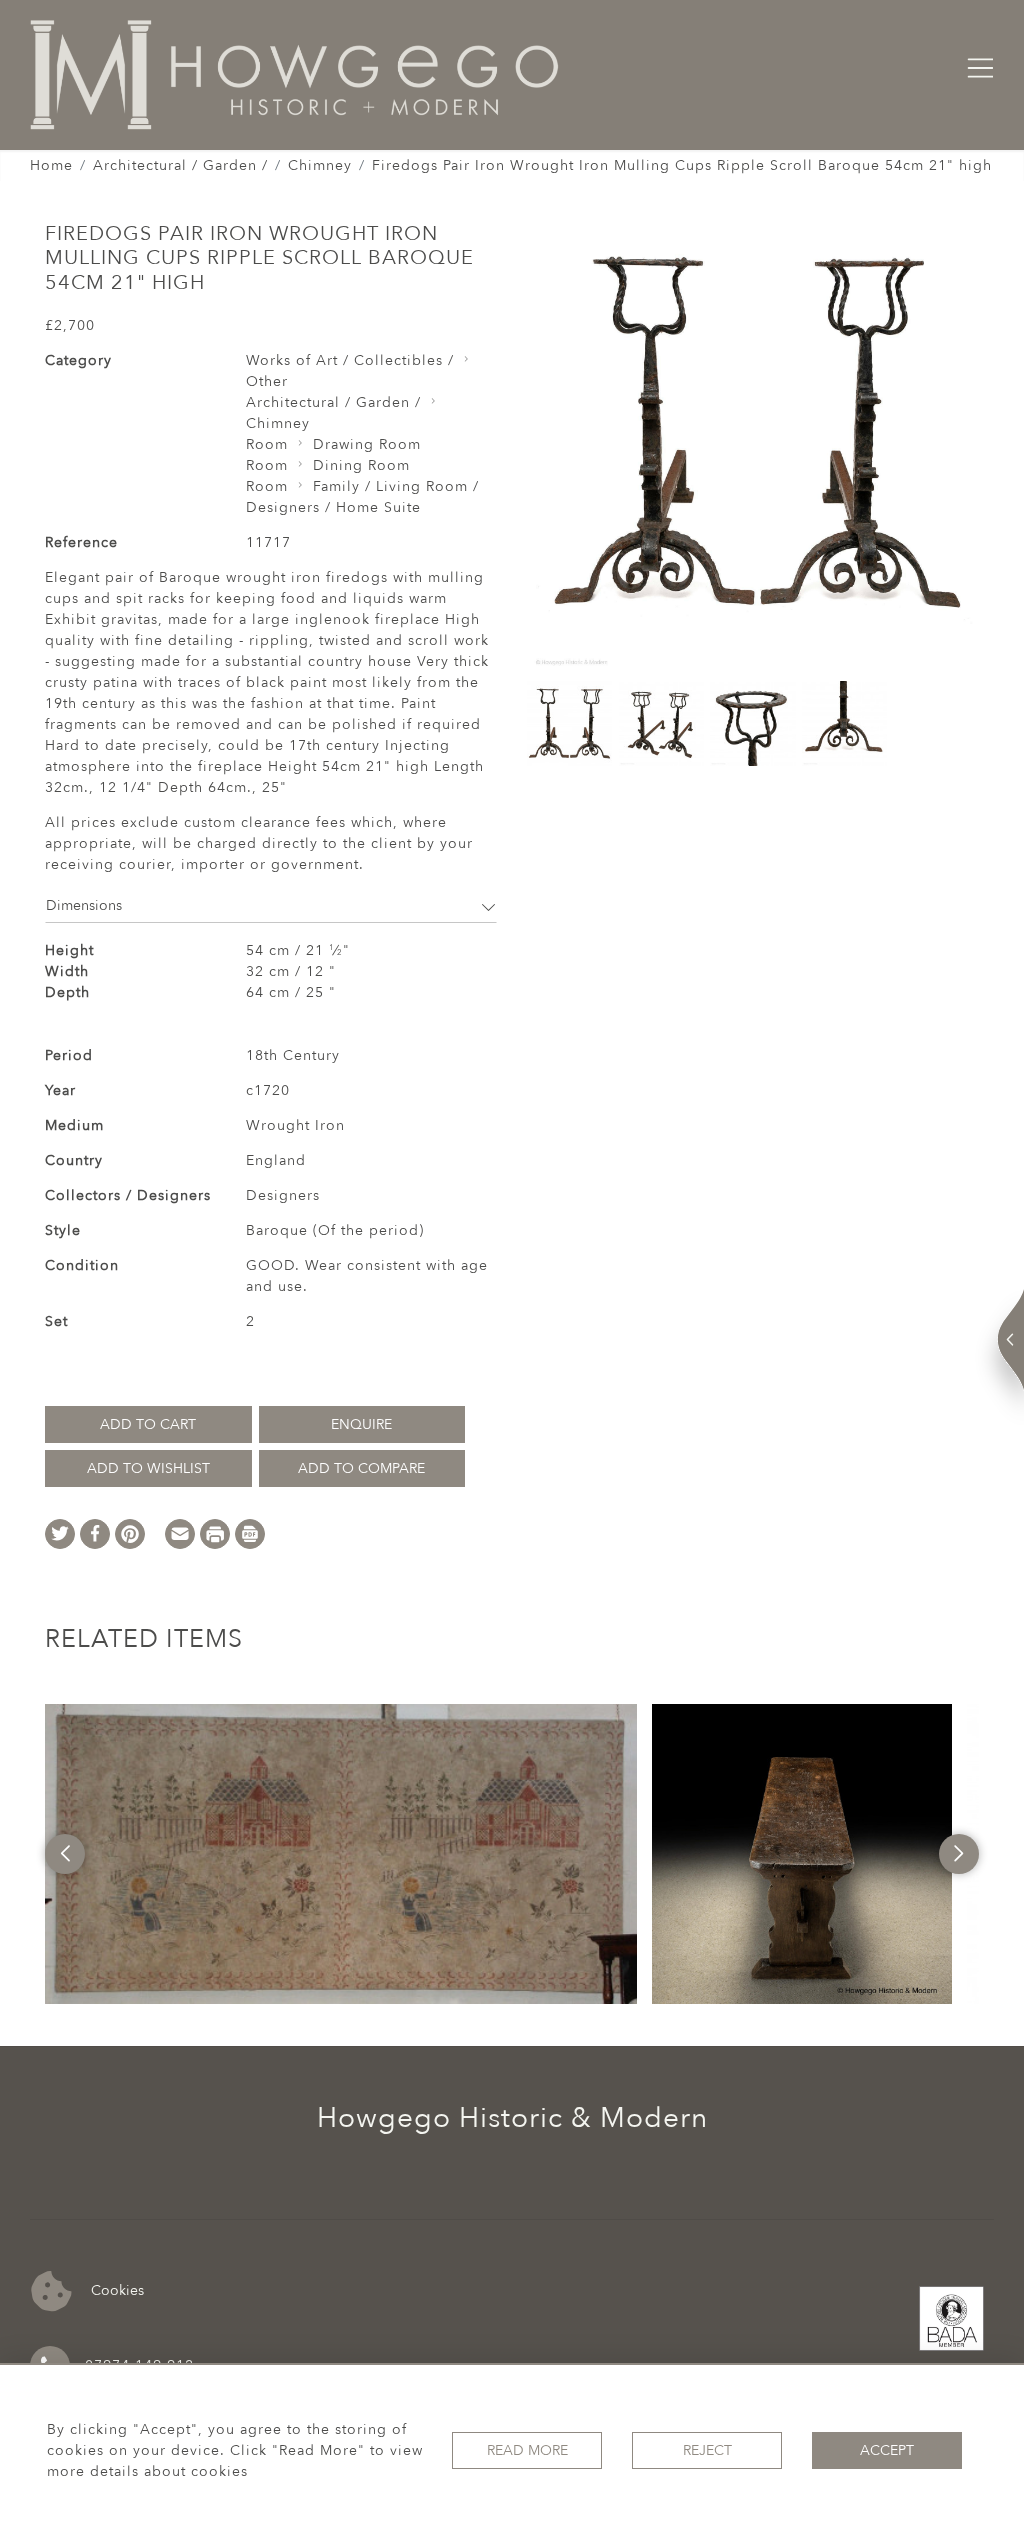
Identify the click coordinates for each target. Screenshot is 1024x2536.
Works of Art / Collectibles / (350, 360)
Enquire (361, 1424)
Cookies (115, 2290)
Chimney (320, 165)
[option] (341, 1854)
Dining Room (361, 465)
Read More (527, 2450)
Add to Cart (148, 1424)
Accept (887, 2450)
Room (267, 444)
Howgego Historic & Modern (512, 2118)
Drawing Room (367, 444)
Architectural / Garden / (180, 165)
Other (267, 381)
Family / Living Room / (396, 486)
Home (51, 165)
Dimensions (84, 905)
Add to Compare (361, 1468)
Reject (707, 2450)
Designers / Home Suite (333, 507)
